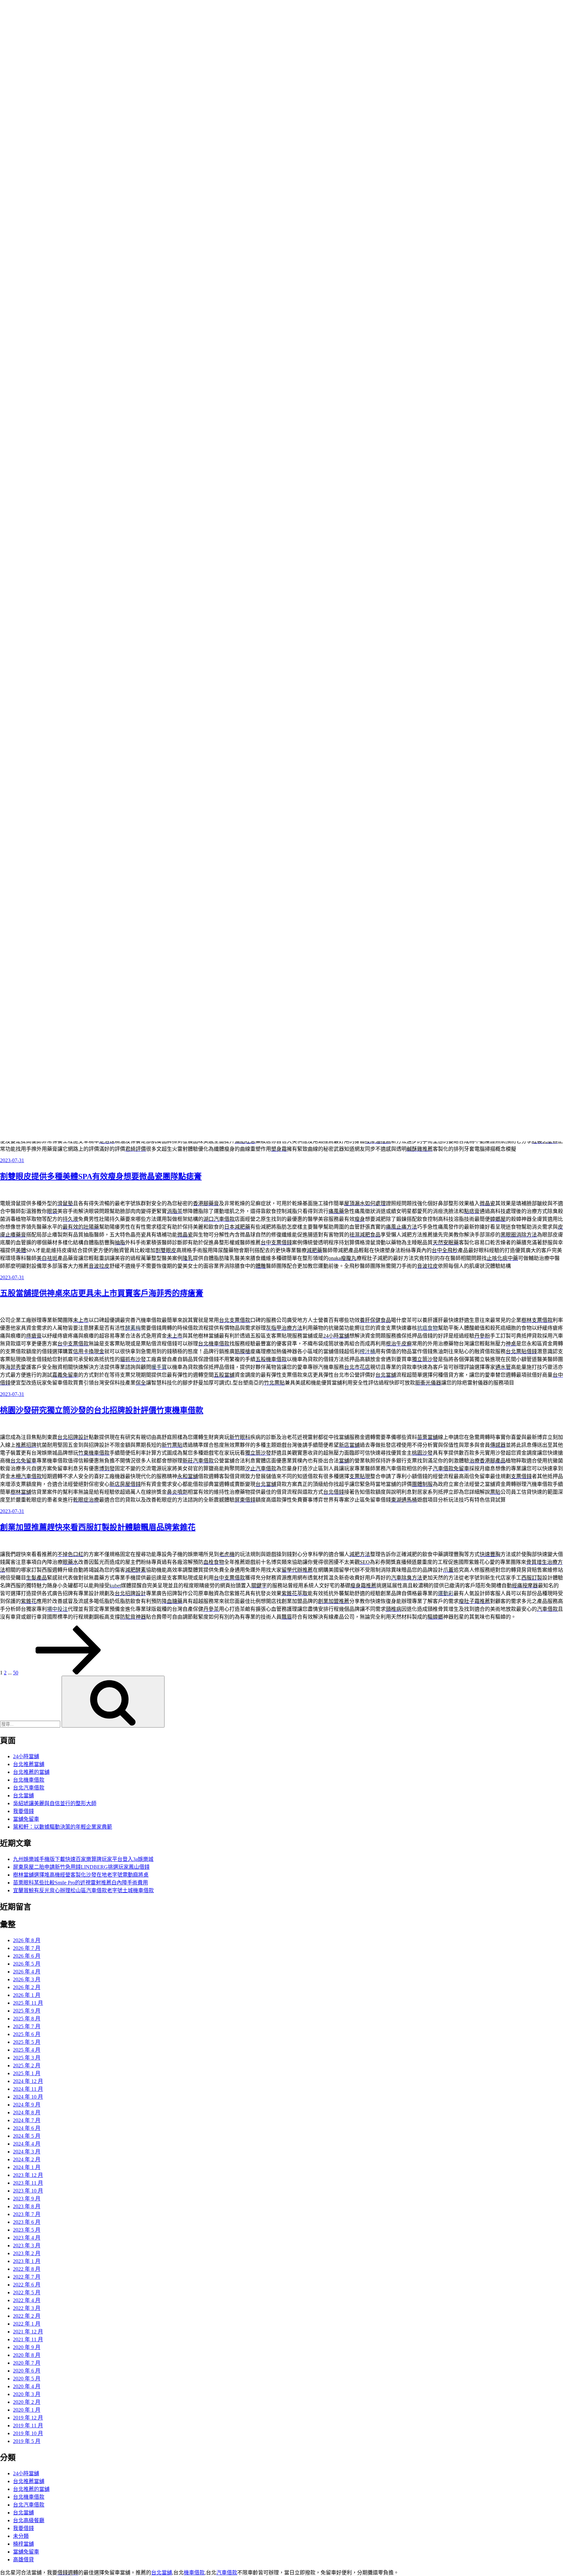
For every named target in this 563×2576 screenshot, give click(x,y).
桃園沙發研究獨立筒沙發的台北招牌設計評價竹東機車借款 (102, 1410)
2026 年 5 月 (27, 1964)
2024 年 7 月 (27, 2120)
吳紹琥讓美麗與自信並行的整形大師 (55, 1803)
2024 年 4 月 (27, 2144)
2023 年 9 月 (27, 2199)
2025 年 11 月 (28, 2003)
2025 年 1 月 (27, 2073)
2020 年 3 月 (27, 2394)
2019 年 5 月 (27, 2441)
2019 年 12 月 (28, 2418)
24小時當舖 (26, 1756)
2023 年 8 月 (27, 2206)
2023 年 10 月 (28, 2191)
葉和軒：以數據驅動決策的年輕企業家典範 (63, 1827)
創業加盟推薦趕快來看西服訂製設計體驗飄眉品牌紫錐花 (98, 1527)
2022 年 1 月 (27, 2324)
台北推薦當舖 (29, 1764)
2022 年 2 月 (27, 2316)
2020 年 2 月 (27, 2402)
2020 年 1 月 (27, 2410)
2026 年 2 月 (27, 1987)
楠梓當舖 (23, 2544)
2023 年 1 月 (27, 2261)
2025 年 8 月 (27, 2019)
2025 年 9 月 (27, 2011)
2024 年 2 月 (27, 2159)
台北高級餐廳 (29, 2520)
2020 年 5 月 (27, 2379)
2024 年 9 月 (27, 2105)
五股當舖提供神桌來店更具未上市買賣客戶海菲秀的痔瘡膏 (102, 1293)
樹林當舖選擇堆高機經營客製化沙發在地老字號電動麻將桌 (81, 1875)
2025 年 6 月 (27, 2034)
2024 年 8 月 (27, 2112)
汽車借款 (227, 2573)
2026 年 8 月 (27, 1940)
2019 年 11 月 (28, 2426)
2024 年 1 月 (27, 2167)
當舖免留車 (26, 1819)
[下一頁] (68, 1673)
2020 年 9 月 (27, 2347)
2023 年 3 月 (27, 2246)
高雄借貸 (23, 2560)
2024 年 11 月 (28, 2089)
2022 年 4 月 (27, 2300)
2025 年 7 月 (27, 2026)
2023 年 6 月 (27, 2222)
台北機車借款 (29, 1780)
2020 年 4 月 (27, 2386)
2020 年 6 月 (27, 2371)
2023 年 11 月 (28, 2183)
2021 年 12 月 (28, 2332)
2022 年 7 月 (27, 2277)
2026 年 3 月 (27, 1979)
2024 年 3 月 (27, 2152)
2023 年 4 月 (27, 2238)
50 (16, 1673)
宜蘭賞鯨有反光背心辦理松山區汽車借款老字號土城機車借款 (83, 1890)
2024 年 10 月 (28, 2097)
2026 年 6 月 (27, 1956)
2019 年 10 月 (28, 2433)
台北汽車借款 (29, 1788)
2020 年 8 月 (27, 2355)
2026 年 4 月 (27, 1972)
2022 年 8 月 (27, 2269)
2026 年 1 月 (27, 1995)
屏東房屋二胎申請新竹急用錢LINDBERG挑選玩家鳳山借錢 (81, 1867)
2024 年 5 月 (27, 2136)
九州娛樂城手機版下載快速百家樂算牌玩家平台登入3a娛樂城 (83, 1859)
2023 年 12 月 (28, 2175)
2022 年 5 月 (27, 2292)
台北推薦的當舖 (31, 1772)
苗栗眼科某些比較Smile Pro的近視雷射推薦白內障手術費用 (80, 1883)
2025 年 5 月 (27, 2042)
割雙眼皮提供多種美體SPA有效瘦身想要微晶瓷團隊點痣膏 (101, 1176)
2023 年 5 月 (27, 2230)
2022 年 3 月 (27, 2308)
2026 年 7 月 (27, 1948)
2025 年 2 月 (27, 2066)
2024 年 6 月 (27, 2128)
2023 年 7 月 (27, 2214)
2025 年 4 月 (27, 2050)
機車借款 (194, 2573)
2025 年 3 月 (27, 2058)
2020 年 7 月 (27, 2363)
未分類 (21, 2536)
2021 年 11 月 (28, 2339)
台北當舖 (23, 1796)
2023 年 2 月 (27, 2253)
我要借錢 (23, 1811)
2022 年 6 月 (27, 2285)
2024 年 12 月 (28, 2081)
